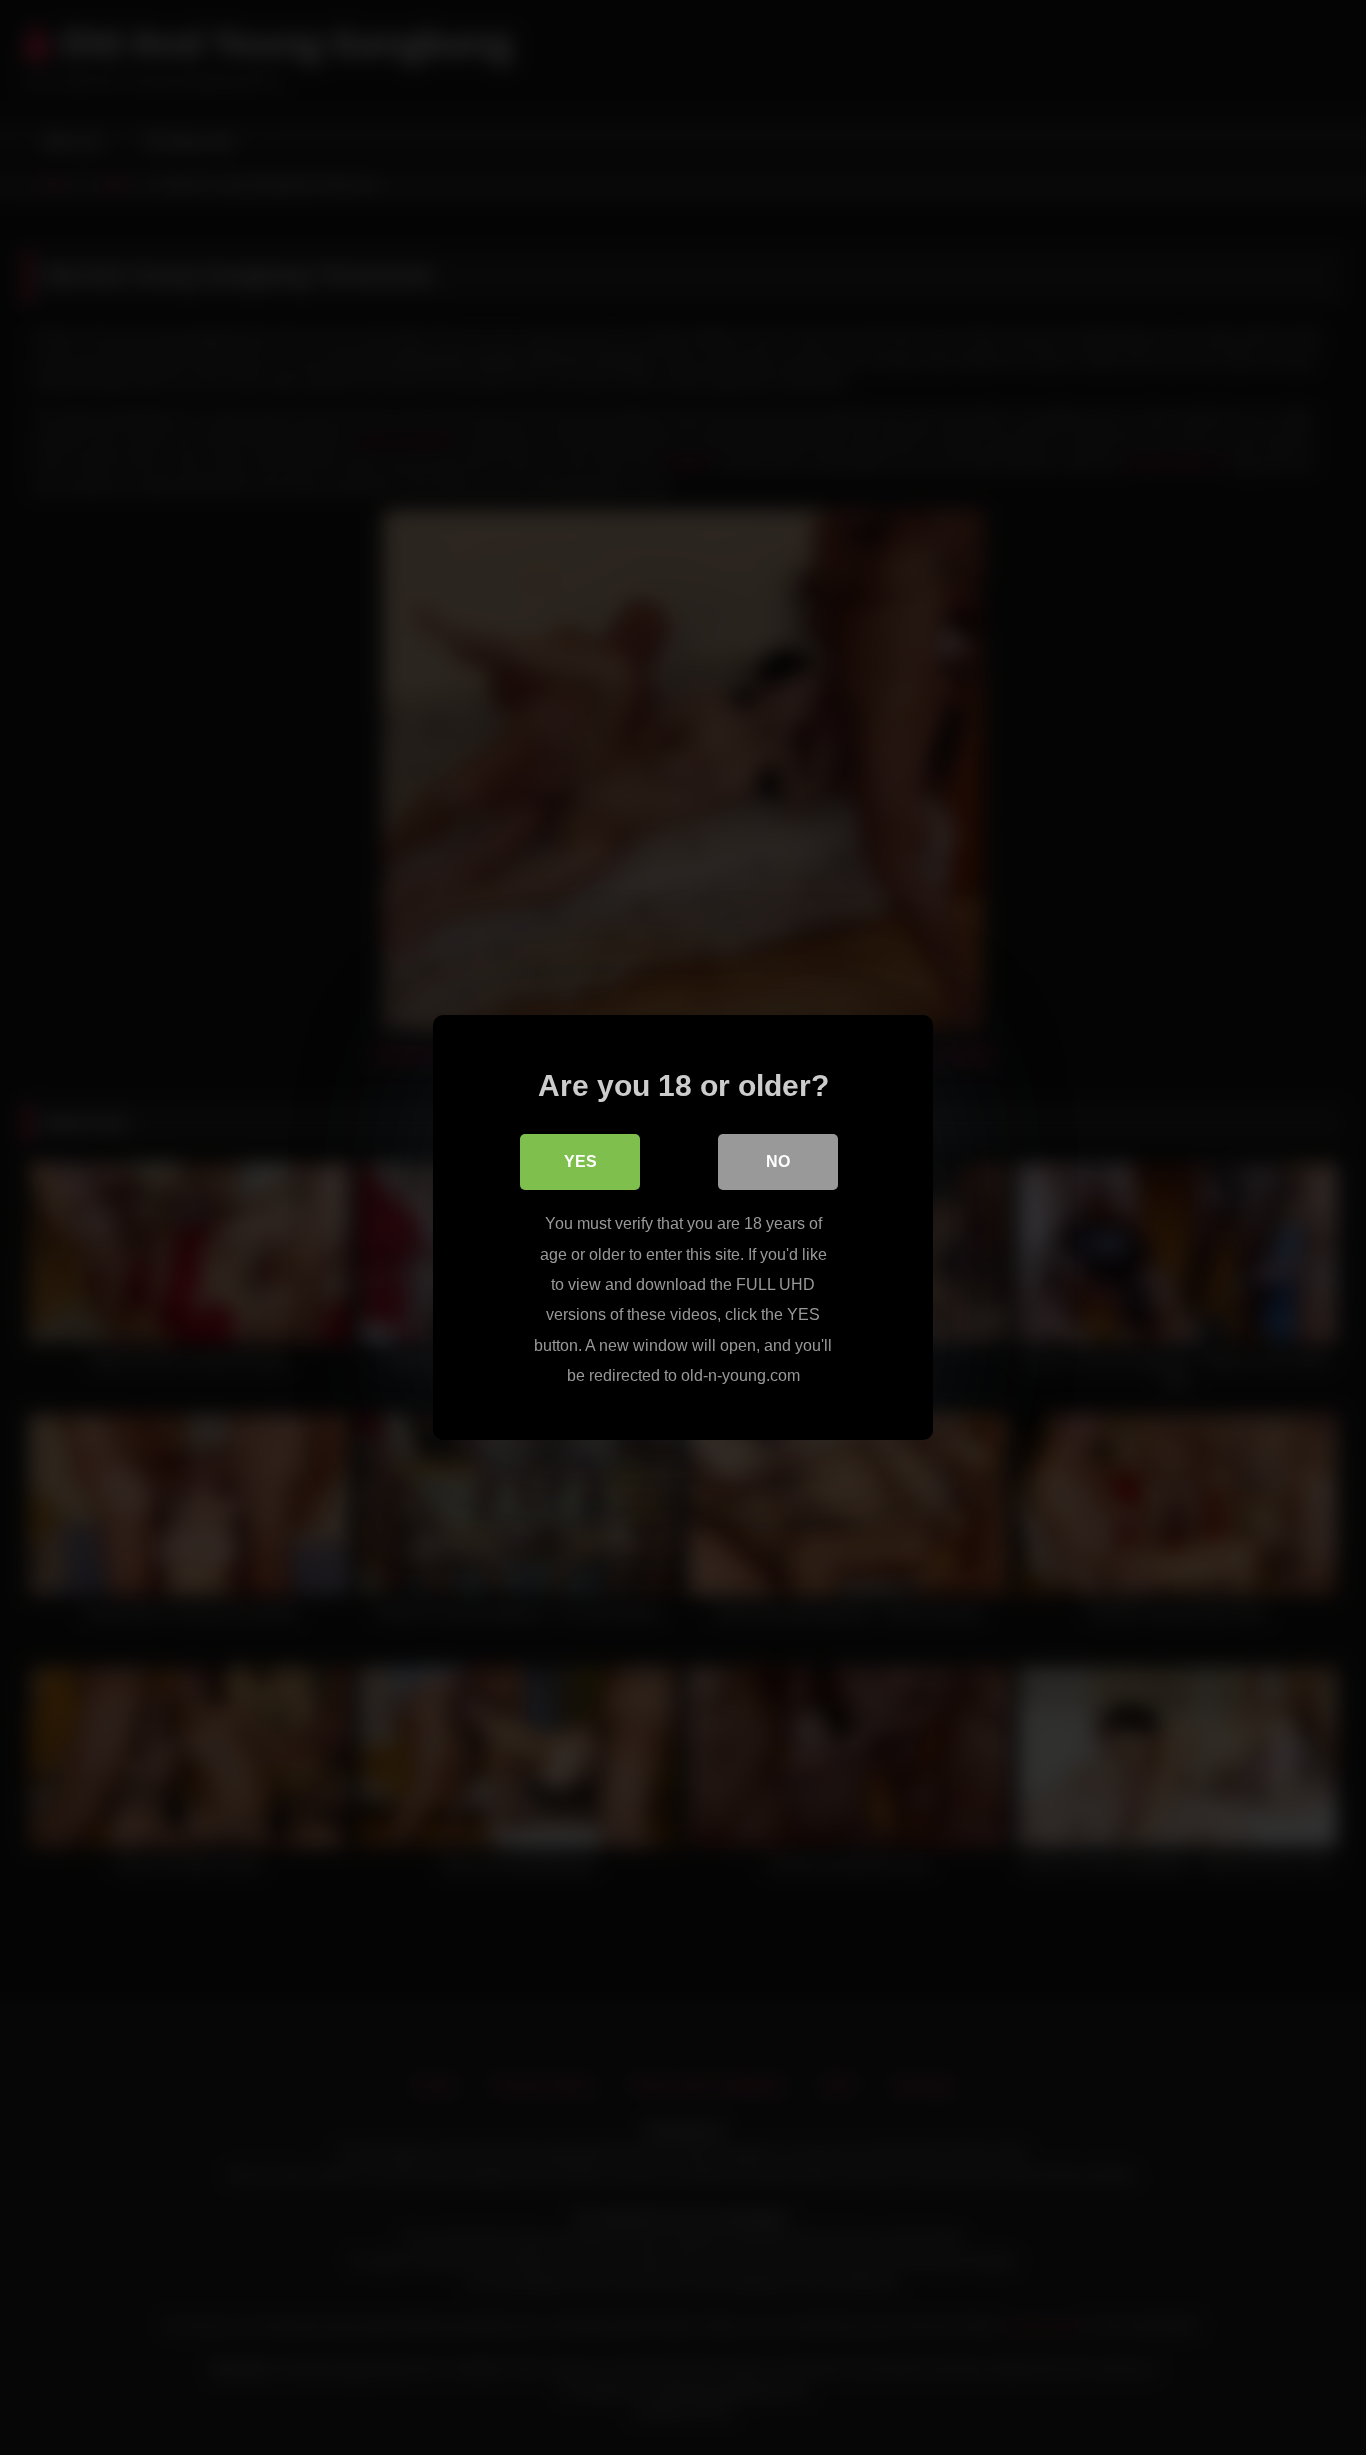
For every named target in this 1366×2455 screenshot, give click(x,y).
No (778, 1161)
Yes (580, 1161)
